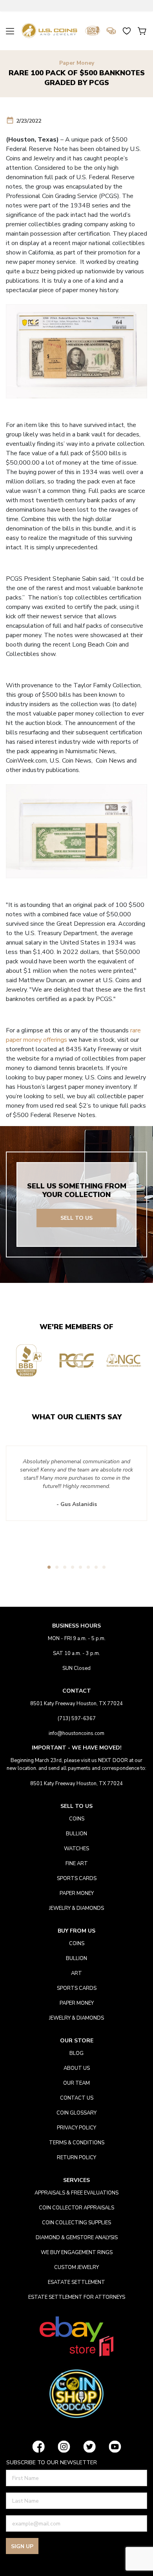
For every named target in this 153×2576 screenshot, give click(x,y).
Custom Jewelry (76, 2267)
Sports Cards (77, 1878)
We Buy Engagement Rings (77, 2253)
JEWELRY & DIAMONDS (76, 1908)
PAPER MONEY (77, 1893)
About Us (77, 2068)
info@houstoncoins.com (76, 1733)
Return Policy (76, 2158)
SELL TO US (76, 1218)
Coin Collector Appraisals (76, 2208)
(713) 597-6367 (77, 1719)
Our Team (76, 2083)
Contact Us (77, 2098)
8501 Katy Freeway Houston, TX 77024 (76, 1704)
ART (76, 1973)
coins (77, 1819)
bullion (76, 1834)
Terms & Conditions (77, 2143)
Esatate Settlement (76, 2282)
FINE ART (77, 1864)
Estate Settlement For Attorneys (77, 2297)
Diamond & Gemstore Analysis (77, 2238)
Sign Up (22, 2546)
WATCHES (76, 1849)
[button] (49, 1567)
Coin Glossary (76, 2113)
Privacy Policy (76, 2128)
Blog (76, 2053)
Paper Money (77, 63)
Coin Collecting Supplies (76, 2223)
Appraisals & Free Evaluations (76, 2193)
